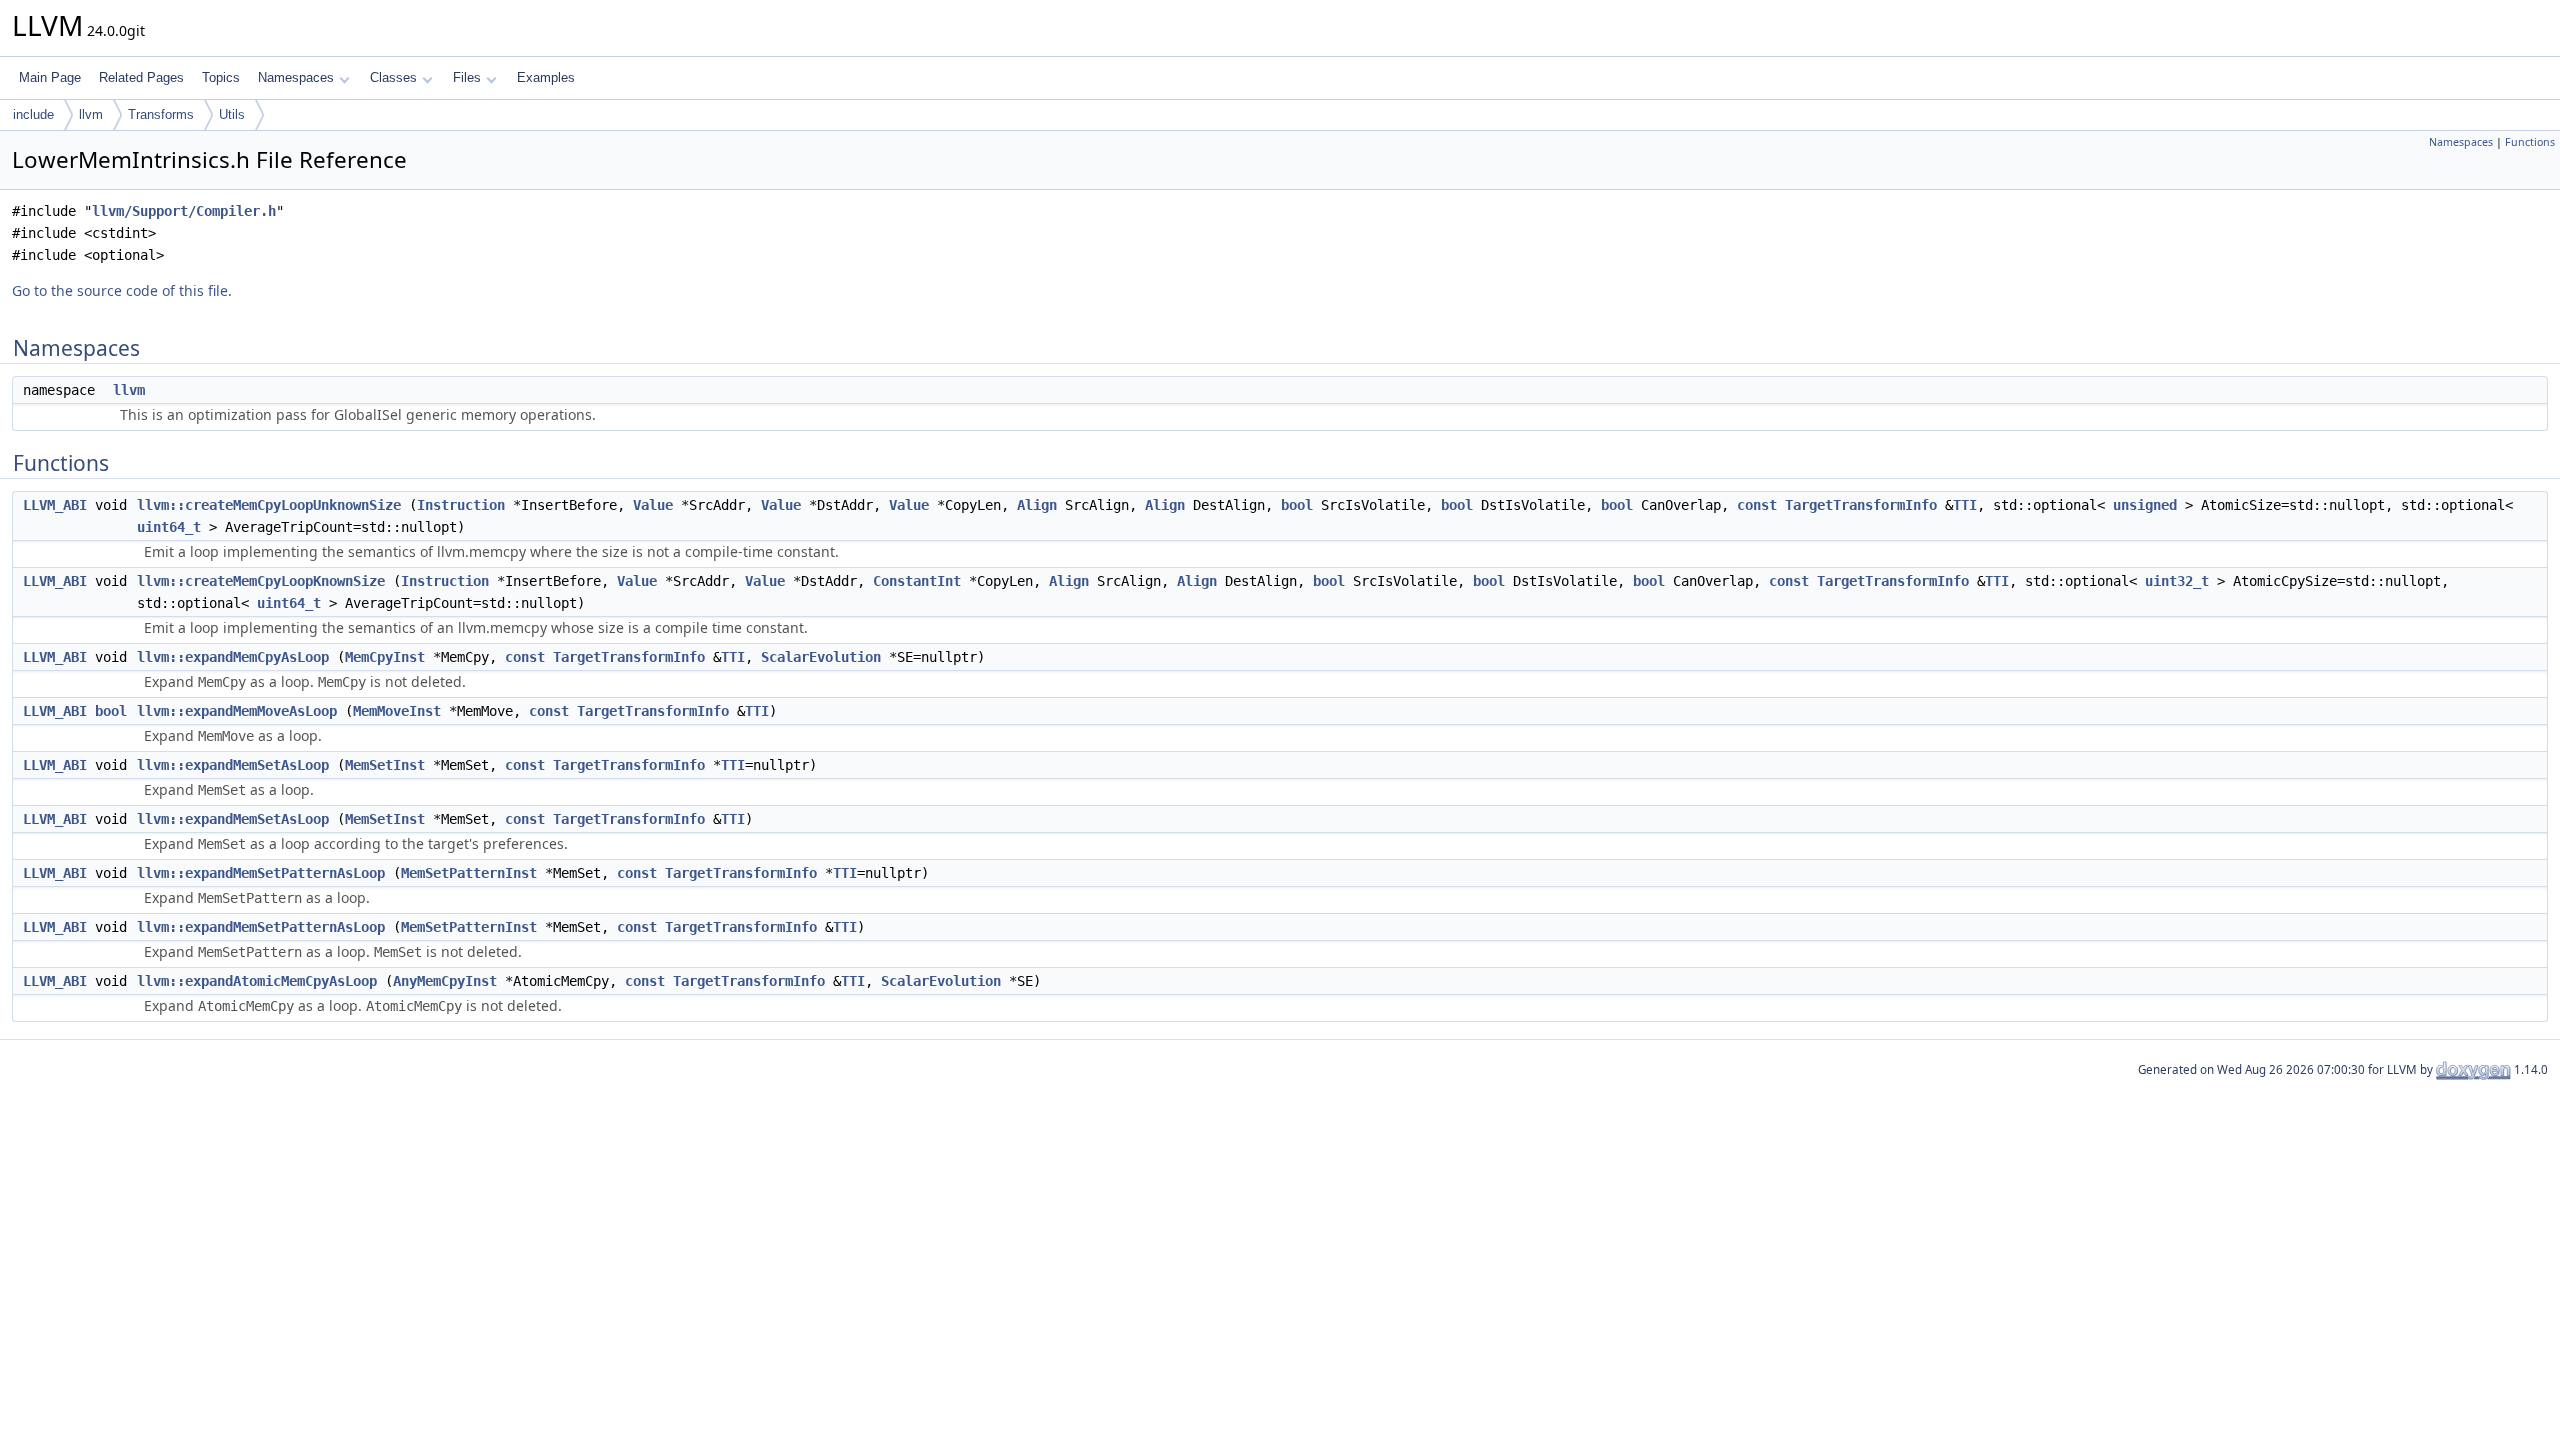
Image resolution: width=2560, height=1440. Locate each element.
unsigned (2145, 505)
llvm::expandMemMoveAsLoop (237, 711)
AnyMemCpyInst (445, 981)
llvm (91, 114)
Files (467, 77)
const (1757, 505)
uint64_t (169, 527)
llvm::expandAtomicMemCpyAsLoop (257, 981)
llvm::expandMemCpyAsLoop (233, 657)
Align (1037, 505)
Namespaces (296, 77)
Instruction (461, 505)
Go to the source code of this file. (122, 290)
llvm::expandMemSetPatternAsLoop (261, 873)
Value (653, 505)
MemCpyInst (385, 657)
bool (1297, 505)
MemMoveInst (397, 711)
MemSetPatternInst (469, 873)
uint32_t (2177, 581)
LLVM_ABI (55, 505)
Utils (232, 114)
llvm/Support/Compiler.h (184, 211)
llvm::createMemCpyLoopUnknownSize (269, 505)
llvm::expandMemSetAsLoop (233, 765)
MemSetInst (385, 765)
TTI (1965, 505)
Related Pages (141, 77)
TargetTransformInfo (1861, 505)
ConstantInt (917, 581)
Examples (546, 77)
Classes (393, 77)
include (33, 114)
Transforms (161, 114)
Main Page (50, 77)
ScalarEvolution (821, 657)
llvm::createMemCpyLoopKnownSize (261, 581)
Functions (2530, 142)
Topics (221, 77)
